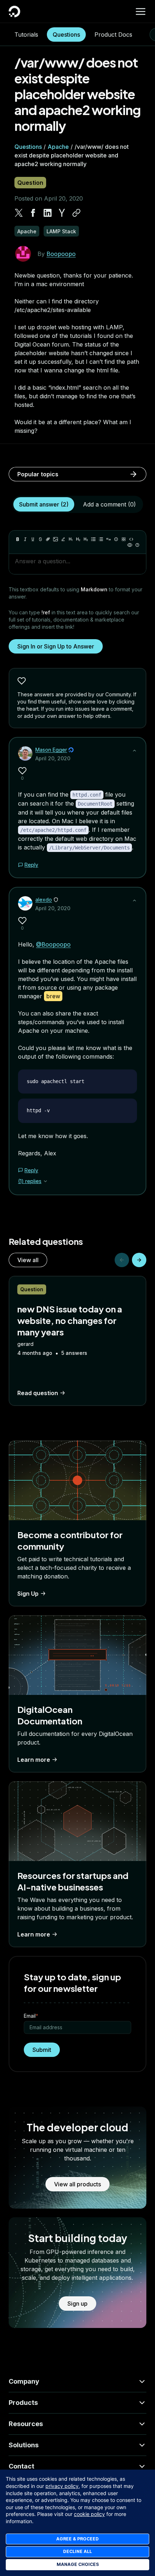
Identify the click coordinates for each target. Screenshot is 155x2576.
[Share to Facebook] (33, 213)
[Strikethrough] (40, 539)
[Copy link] (76, 213)
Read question (38, 1393)
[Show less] (134, 751)
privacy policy (62, 2486)
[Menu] (141, 12)
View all (28, 1260)
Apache (58, 147)
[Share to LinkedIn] (48, 213)
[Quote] (108, 539)
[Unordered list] (93, 539)
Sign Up (28, 1594)
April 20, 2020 (53, 758)
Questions (66, 35)
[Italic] (25, 539)
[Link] (48, 539)
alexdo (44, 900)
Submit (42, 2050)
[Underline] (33, 539)
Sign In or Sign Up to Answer (56, 646)
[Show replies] (45, 1181)
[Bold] (18, 539)
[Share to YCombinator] (62, 213)
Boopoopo (61, 254)
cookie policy (89, 2514)
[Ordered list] (101, 539)
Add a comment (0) (109, 504)
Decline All (77, 2551)
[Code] (131, 539)
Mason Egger (51, 750)
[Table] (124, 539)
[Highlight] (63, 539)
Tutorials (26, 35)
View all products (77, 2184)
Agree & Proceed (77, 2539)
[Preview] (130, 545)
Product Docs (113, 35)
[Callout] (116, 539)
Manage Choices (78, 2564)
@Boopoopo (53, 944)
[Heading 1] (71, 539)
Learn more (34, 1760)
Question (30, 183)
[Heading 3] (86, 539)
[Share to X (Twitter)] (19, 213)
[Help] (137, 545)
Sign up (77, 2304)
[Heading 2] (78, 539)
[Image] (56, 539)
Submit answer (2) (44, 504)
